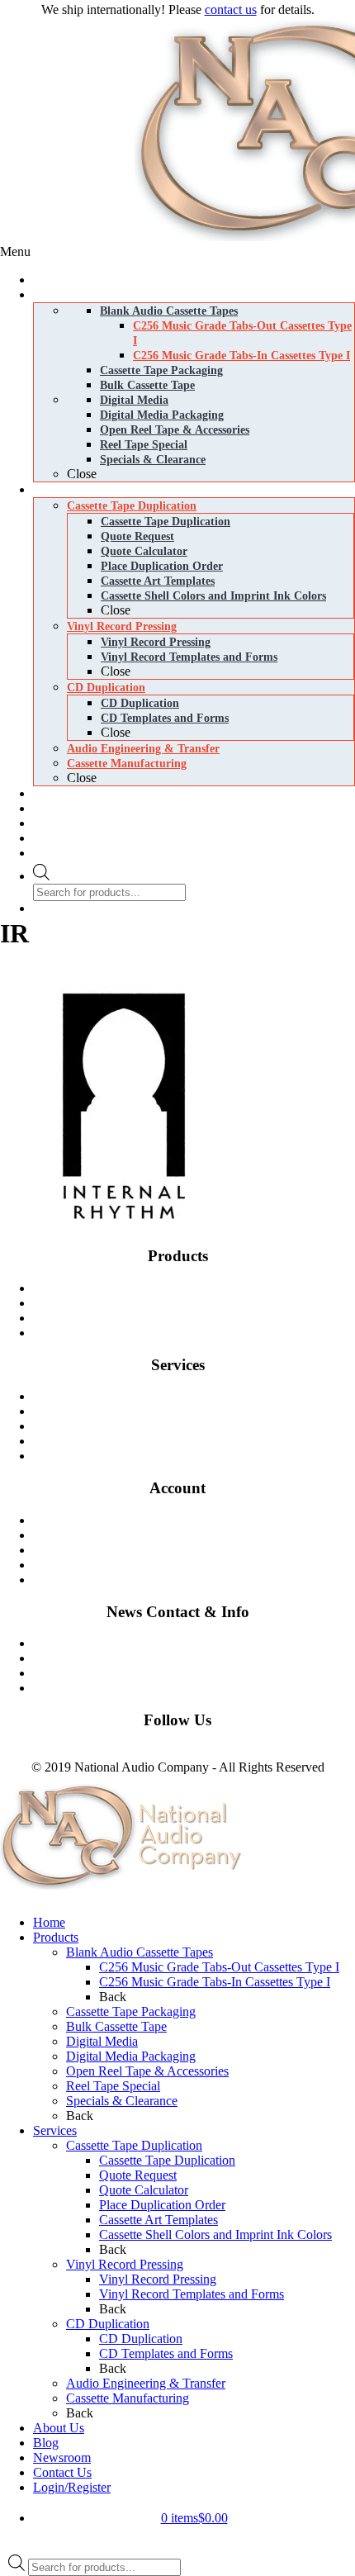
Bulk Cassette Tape (116, 2026)
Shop (200, 1520)
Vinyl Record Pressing (201, 1411)
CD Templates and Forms (166, 2353)
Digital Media (200, 1318)
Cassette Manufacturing (200, 1441)
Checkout (200, 1550)
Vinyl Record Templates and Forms (192, 2294)
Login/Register (72, 2487)
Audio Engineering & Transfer (146, 2383)
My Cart (200, 1535)
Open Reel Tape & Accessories (147, 2071)
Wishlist (201, 1565)
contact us (231, 9)
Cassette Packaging (201, 1303)
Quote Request (138, 2175)
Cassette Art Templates (159, 2220)
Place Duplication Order (162, 2205)
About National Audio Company (200, 1688)
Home (49, 1922)
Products (56, 1937)
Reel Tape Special (113, 2086)
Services (55, 2130)
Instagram (77, 1752)
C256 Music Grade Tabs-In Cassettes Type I (215, 1982)
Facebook (26, 1752)
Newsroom (201, 1673)
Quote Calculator (144, 2190)
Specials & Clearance (122, 2101)
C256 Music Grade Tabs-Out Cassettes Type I (219, 1967)
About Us (59, 2428)
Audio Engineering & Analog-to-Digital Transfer (201, 1456)
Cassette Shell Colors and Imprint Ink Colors (215, 2234)
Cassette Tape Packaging (131, 2011)
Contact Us (200, 1643)
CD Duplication (200, 1426)
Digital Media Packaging (200, 1333)
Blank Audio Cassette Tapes (201, 1288)
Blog (200, 1658)
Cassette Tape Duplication (200, 1396)
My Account (200, 1580)
